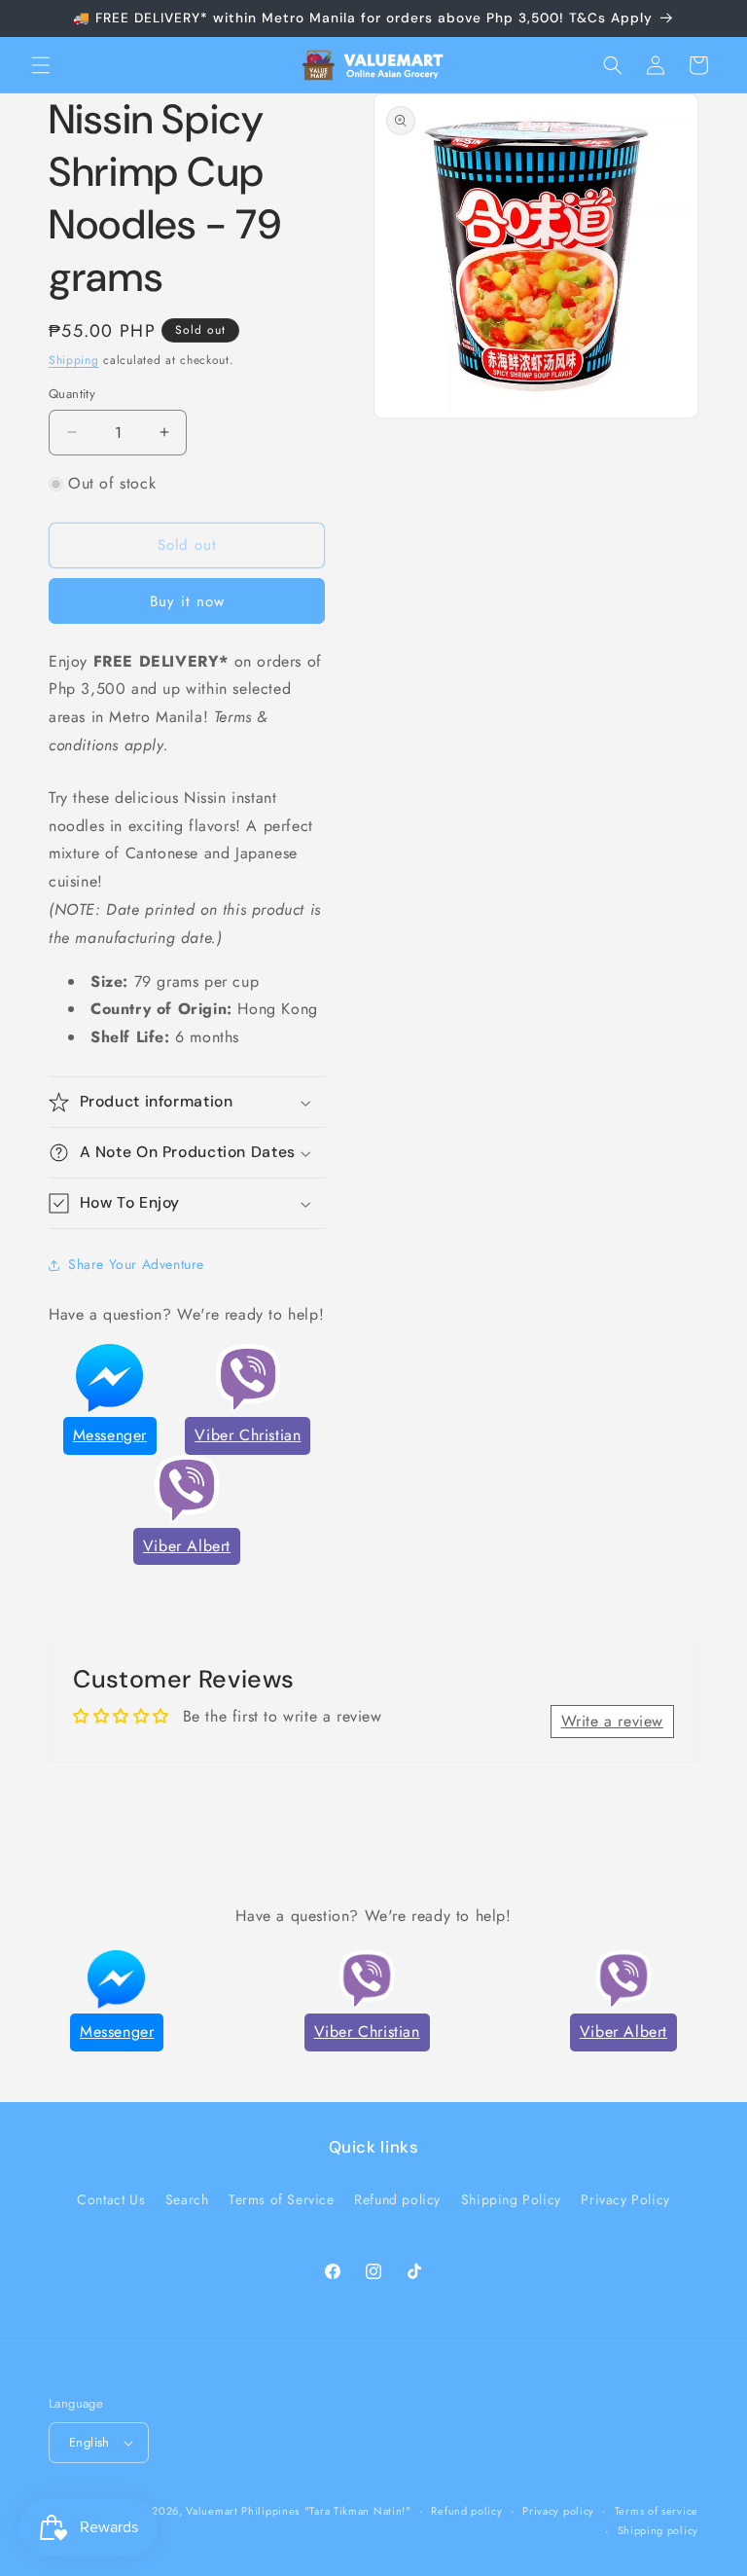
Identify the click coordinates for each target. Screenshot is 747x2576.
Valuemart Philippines (243, 2511)
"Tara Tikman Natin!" (358, 2511)
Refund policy (397, 2199)
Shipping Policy (511, 2199)
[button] (41, 65)
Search (187, 2199)
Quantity (72, 394)
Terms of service (657, 2511)
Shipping (74, 360)
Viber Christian (248, 1435)
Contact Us (111, 2199)
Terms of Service (282, 2199)
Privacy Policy (625, 2199)
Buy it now (187, 601)
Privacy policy (558, 2511)
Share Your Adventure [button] (136, 1264)
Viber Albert (187, 1546)
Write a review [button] (612, 1721)
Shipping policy (658, 2530)
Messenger (110, 1435)
